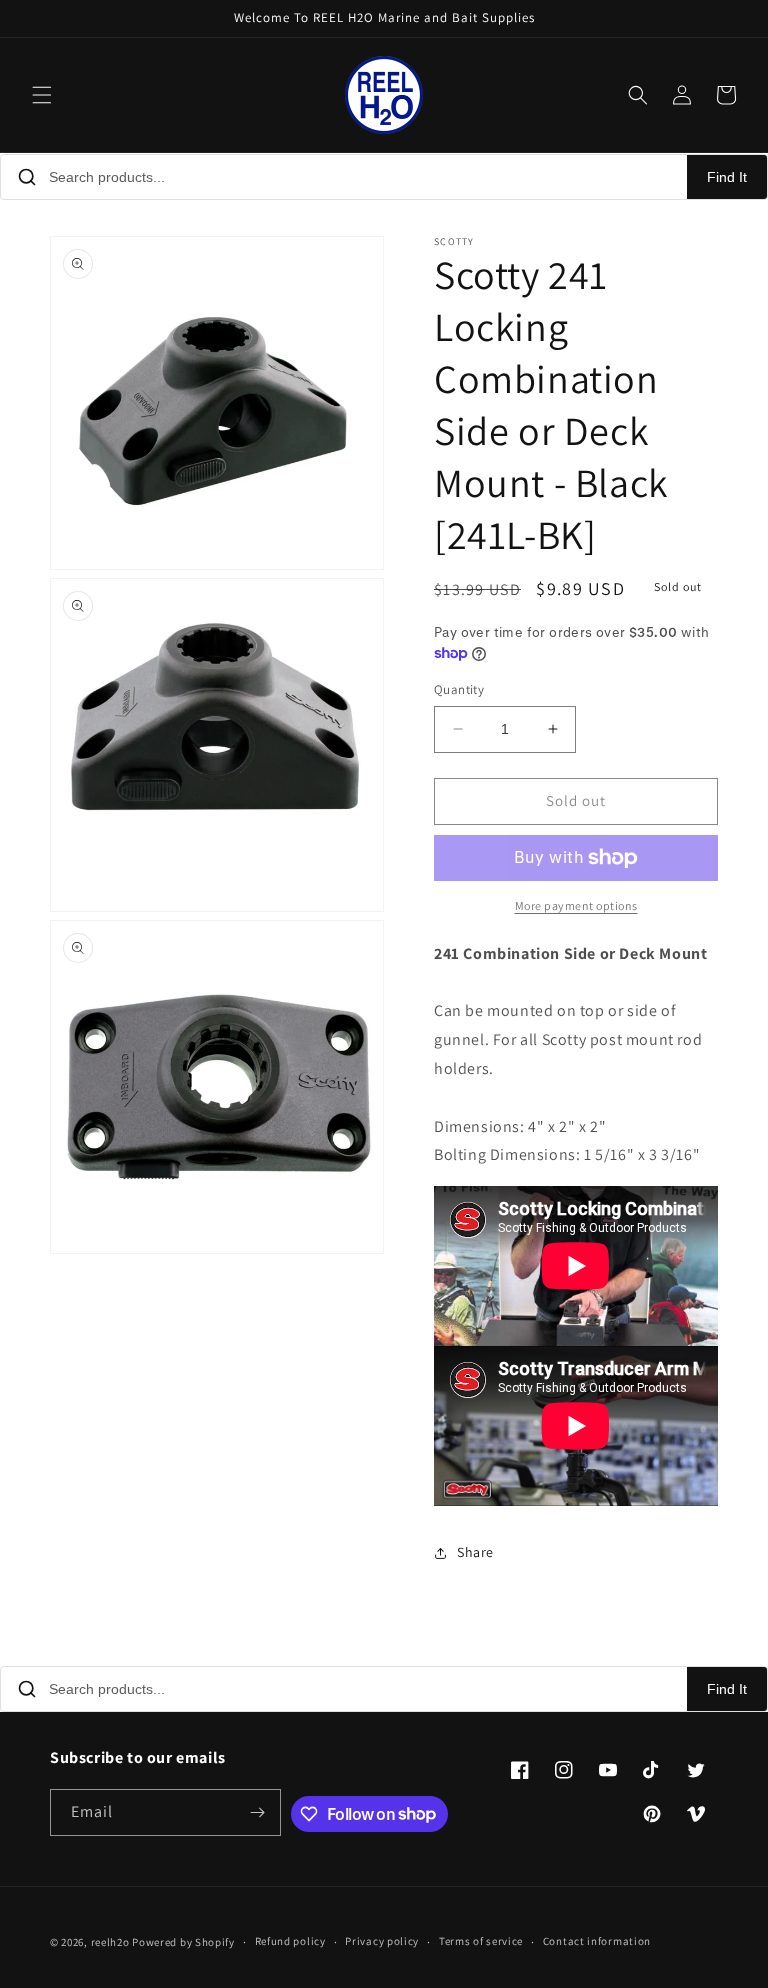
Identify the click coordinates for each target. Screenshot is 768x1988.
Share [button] (475, 1552)
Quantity (459, 689)
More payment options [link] (576, 905)
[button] (42, 95)
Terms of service (481, 1941)
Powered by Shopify (183, 1942)
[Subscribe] (258, 1812)
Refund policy (290, 1941)
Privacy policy (382, 1941)
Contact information (597, 1941)
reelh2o (110, 1942)
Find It (727, 177)
